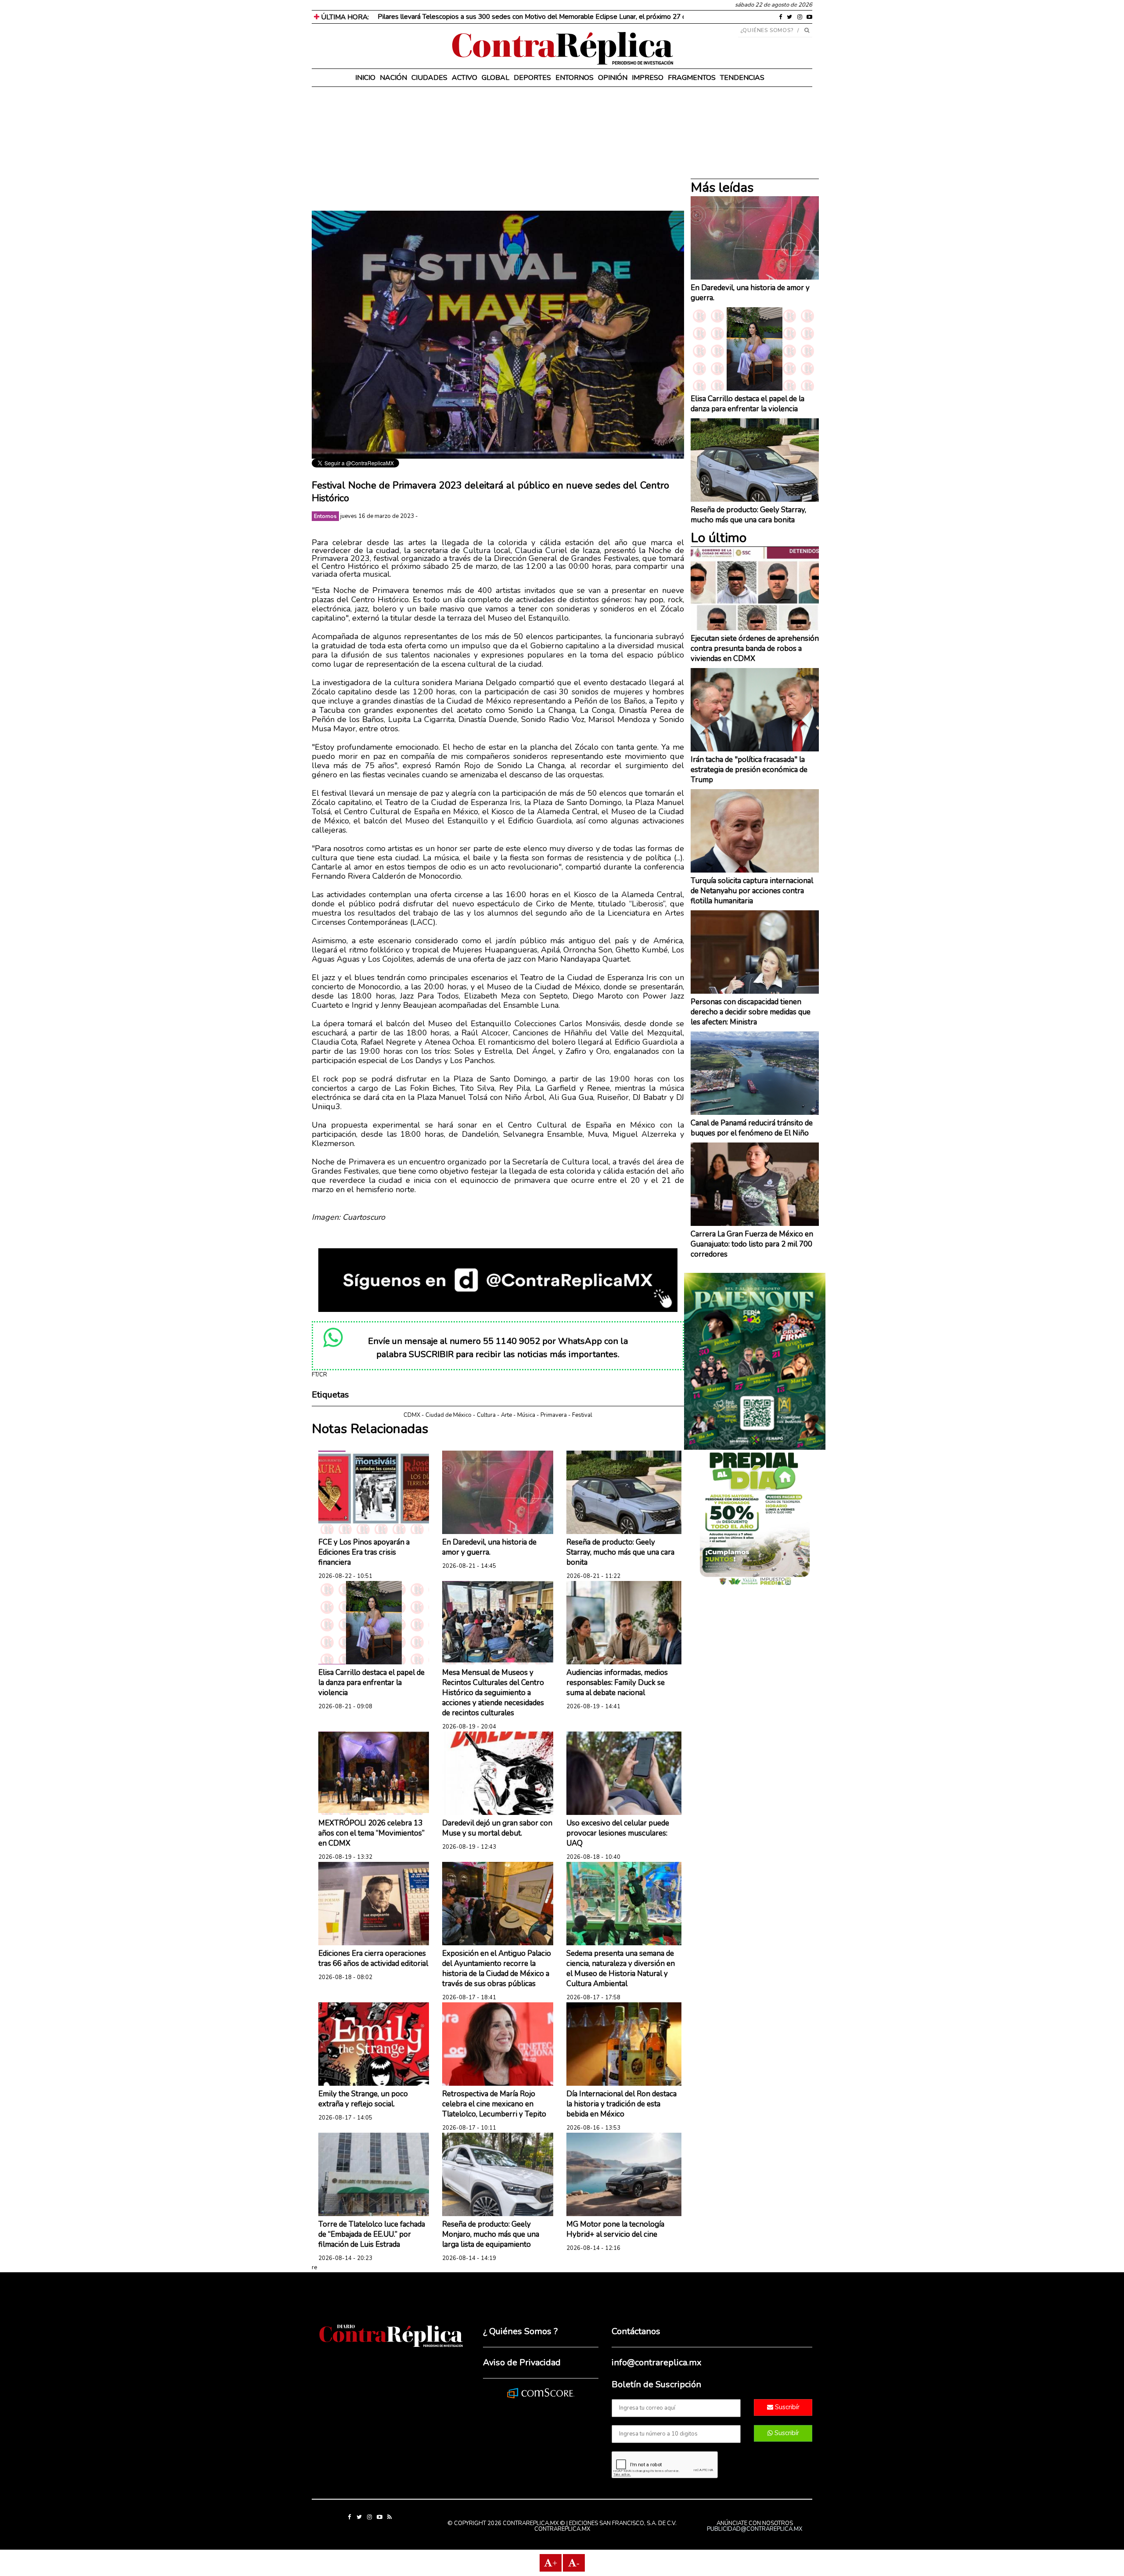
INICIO (365, 78)
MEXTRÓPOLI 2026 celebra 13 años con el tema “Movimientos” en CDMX (371, 1833)
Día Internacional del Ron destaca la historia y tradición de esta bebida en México (621, 2104)
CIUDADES (429, 78)
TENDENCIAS (742, 78)
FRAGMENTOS (692, 78)
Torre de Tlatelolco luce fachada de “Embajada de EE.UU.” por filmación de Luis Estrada (372, 2234)
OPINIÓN (613, 78)
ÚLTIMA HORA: (344, 17)
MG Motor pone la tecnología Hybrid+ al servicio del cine (615, 2229)
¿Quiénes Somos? (767, 30)
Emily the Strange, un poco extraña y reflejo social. (363, 2099)
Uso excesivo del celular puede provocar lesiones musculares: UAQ (618, 1833)
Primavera (554, 1415)
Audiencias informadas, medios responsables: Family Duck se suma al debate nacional (617, 1683)
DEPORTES (532, 78)
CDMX (412, 1415)
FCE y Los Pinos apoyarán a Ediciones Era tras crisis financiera (364, 1552)
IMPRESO (648, 78)
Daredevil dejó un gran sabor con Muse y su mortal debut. (497, 1828)
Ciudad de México (449, 1415)
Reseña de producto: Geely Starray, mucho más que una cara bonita (620, 1552)
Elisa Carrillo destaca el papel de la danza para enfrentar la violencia (371, 1683)
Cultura (486, 1415)
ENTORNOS (575, 78)
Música (526, 1415)
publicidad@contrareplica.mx (755, 2529)
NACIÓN (393, 78)
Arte (506, 1415)
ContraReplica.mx (562, 2529)
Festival (582, 1415)
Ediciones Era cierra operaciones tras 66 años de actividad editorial (373, 1958)
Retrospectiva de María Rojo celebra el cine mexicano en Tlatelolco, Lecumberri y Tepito (494, 2104)
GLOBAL (495, 78)
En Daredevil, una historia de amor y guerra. (489, 1547)
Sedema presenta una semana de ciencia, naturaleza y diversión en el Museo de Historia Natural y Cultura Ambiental (621, 1969)
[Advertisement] (498, 149)
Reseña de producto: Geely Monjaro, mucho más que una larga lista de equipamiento (491, 2234)
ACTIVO (465, 78)
